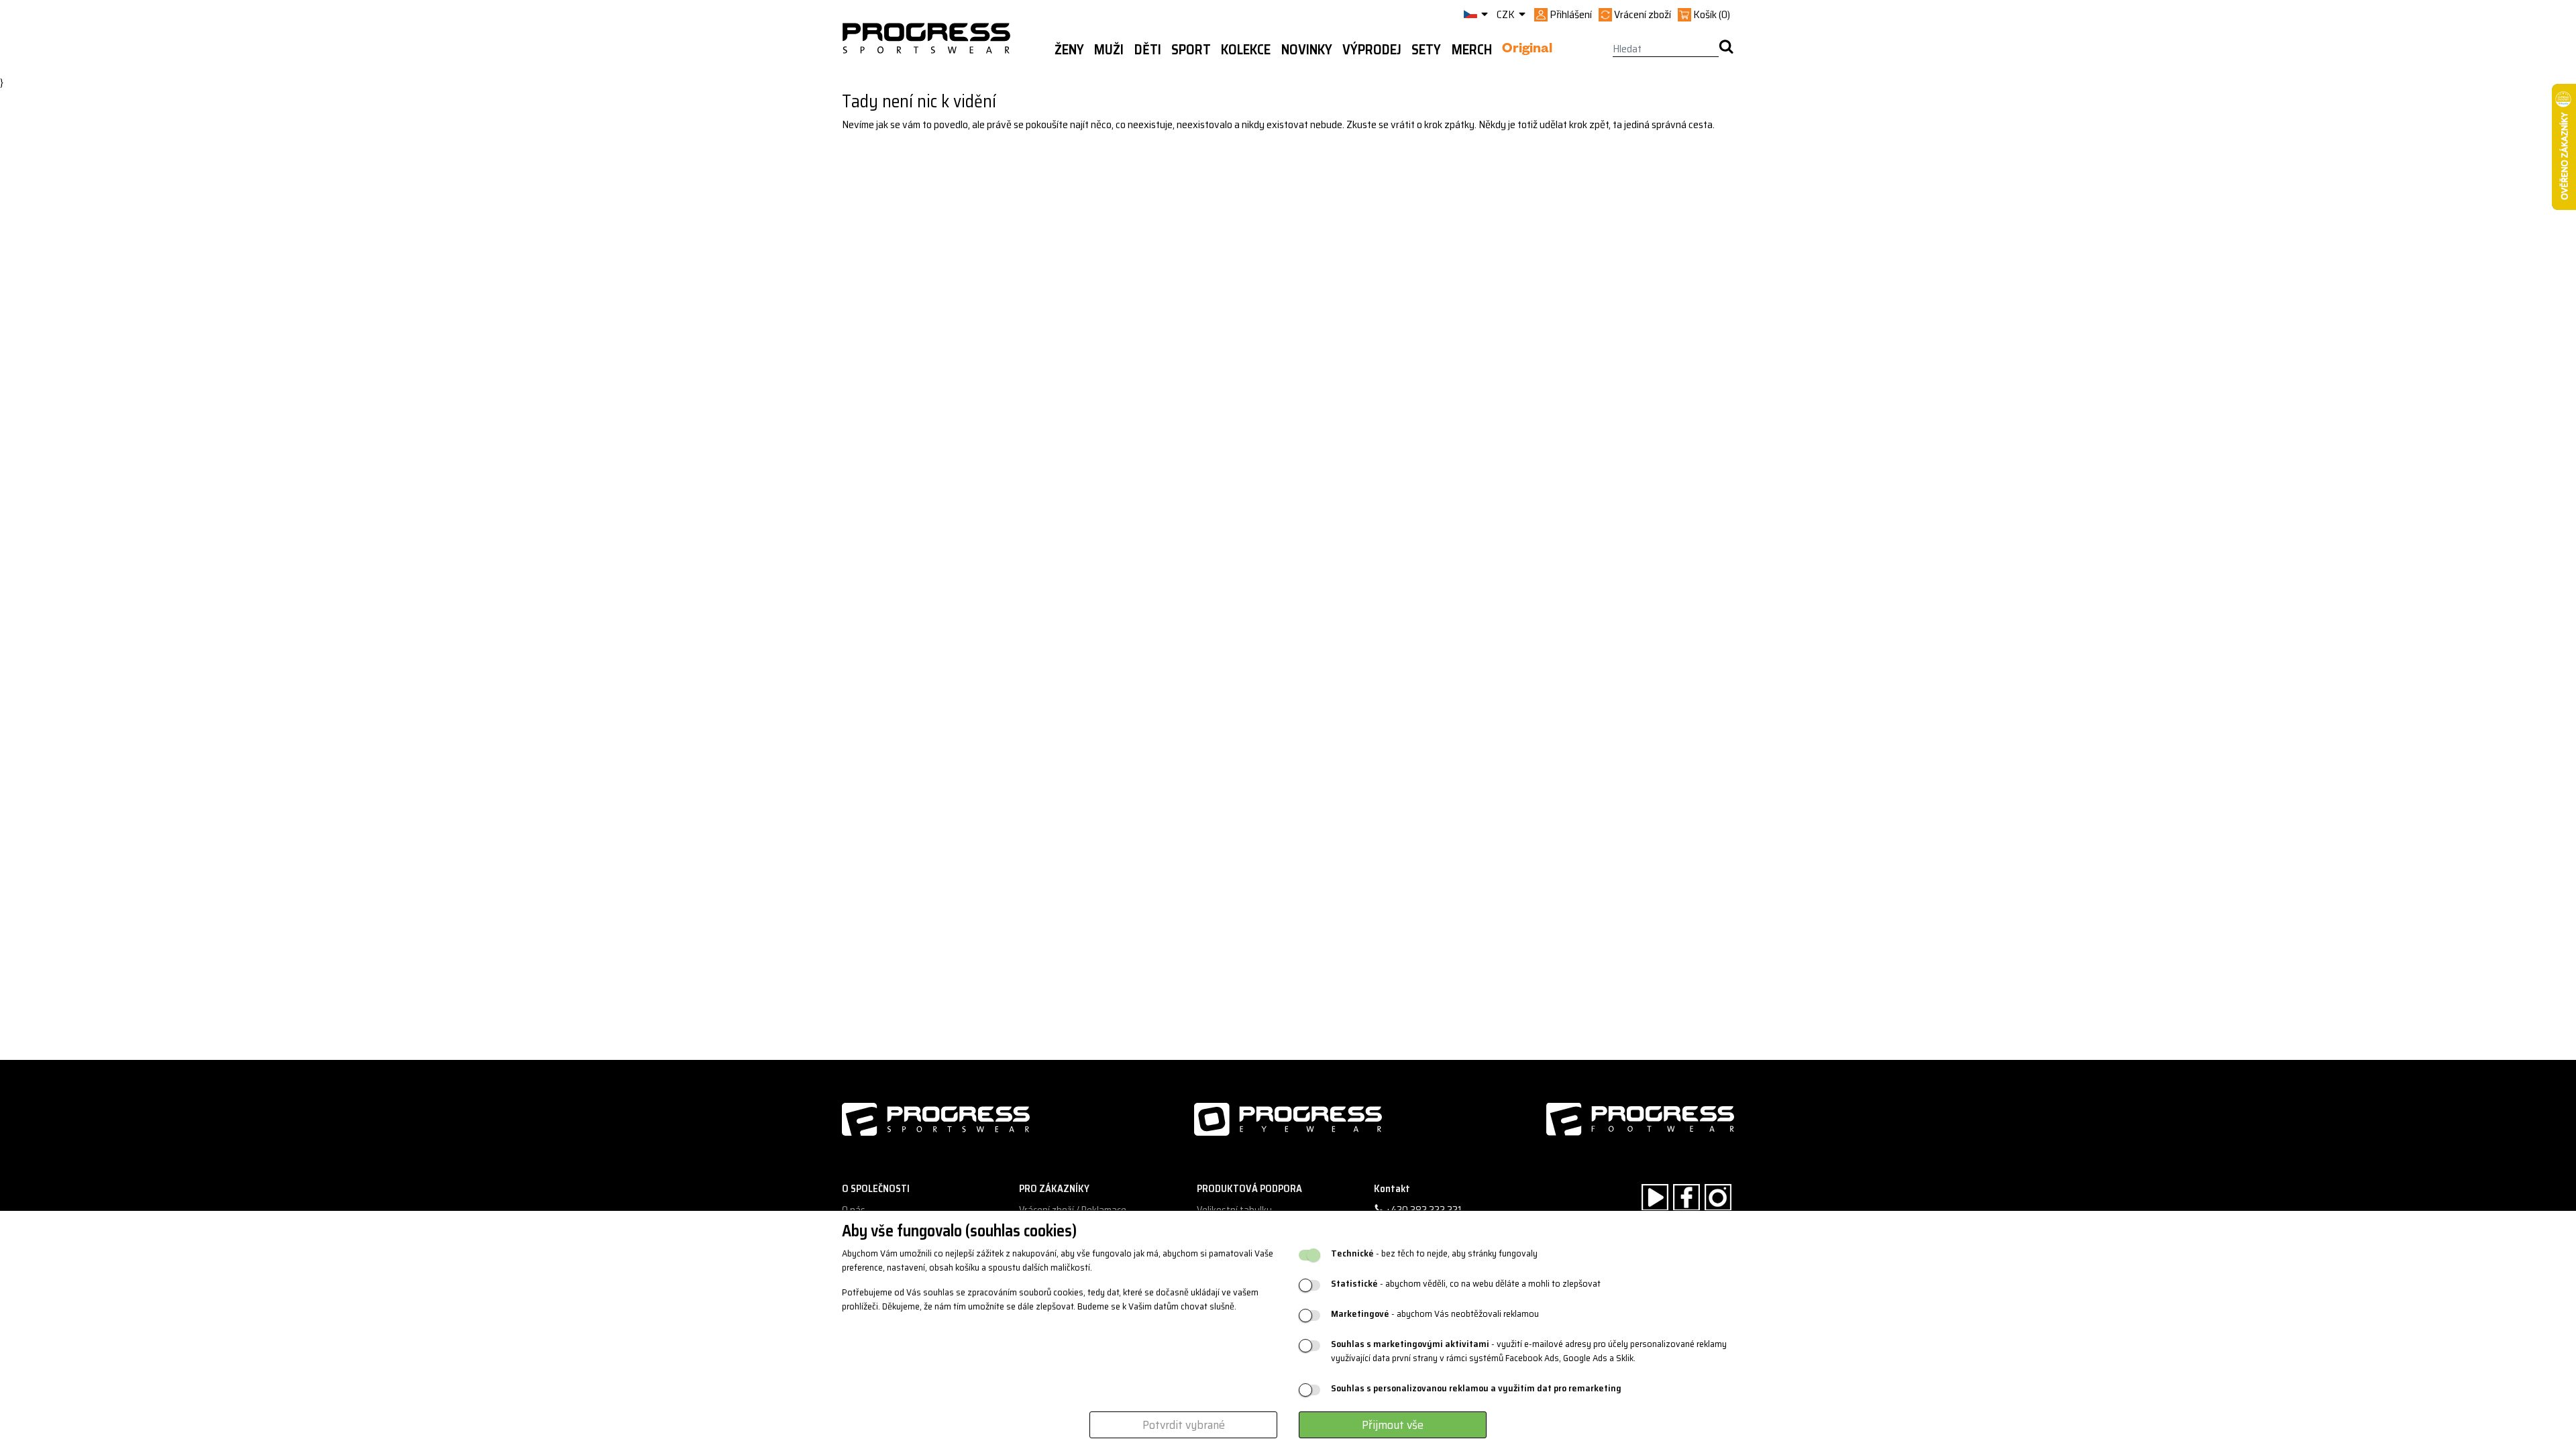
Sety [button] (1426, 50)
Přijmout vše (1393, 1425)
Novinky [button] (1307, 50)
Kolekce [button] (1246, 50)
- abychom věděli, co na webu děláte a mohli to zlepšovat (1466, 1284)
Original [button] (1527, 50)
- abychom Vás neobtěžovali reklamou (1435, 1314)
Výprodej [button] (1372, 50)
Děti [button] (1148, 50)
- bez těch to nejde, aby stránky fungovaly (1434, 1253)
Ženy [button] (1069, 50)
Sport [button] (1191, 50)
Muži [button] (1109, 50)
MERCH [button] (1472, 50)
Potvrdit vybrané (1184, 1425)
